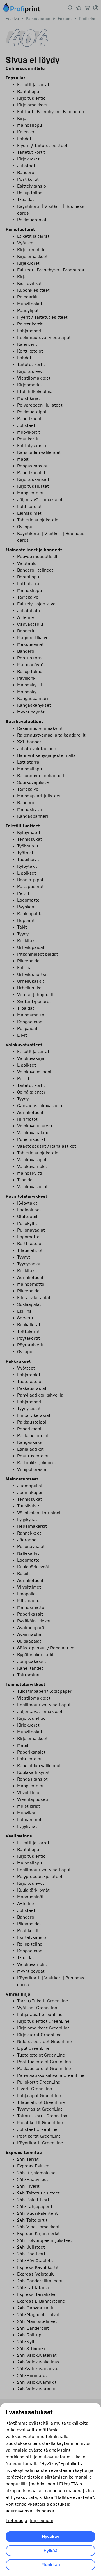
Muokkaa (51, 2565)
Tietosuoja (16, 2520)
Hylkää (50, 2551)
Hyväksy (50, 2537)
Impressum (42, 2520)
